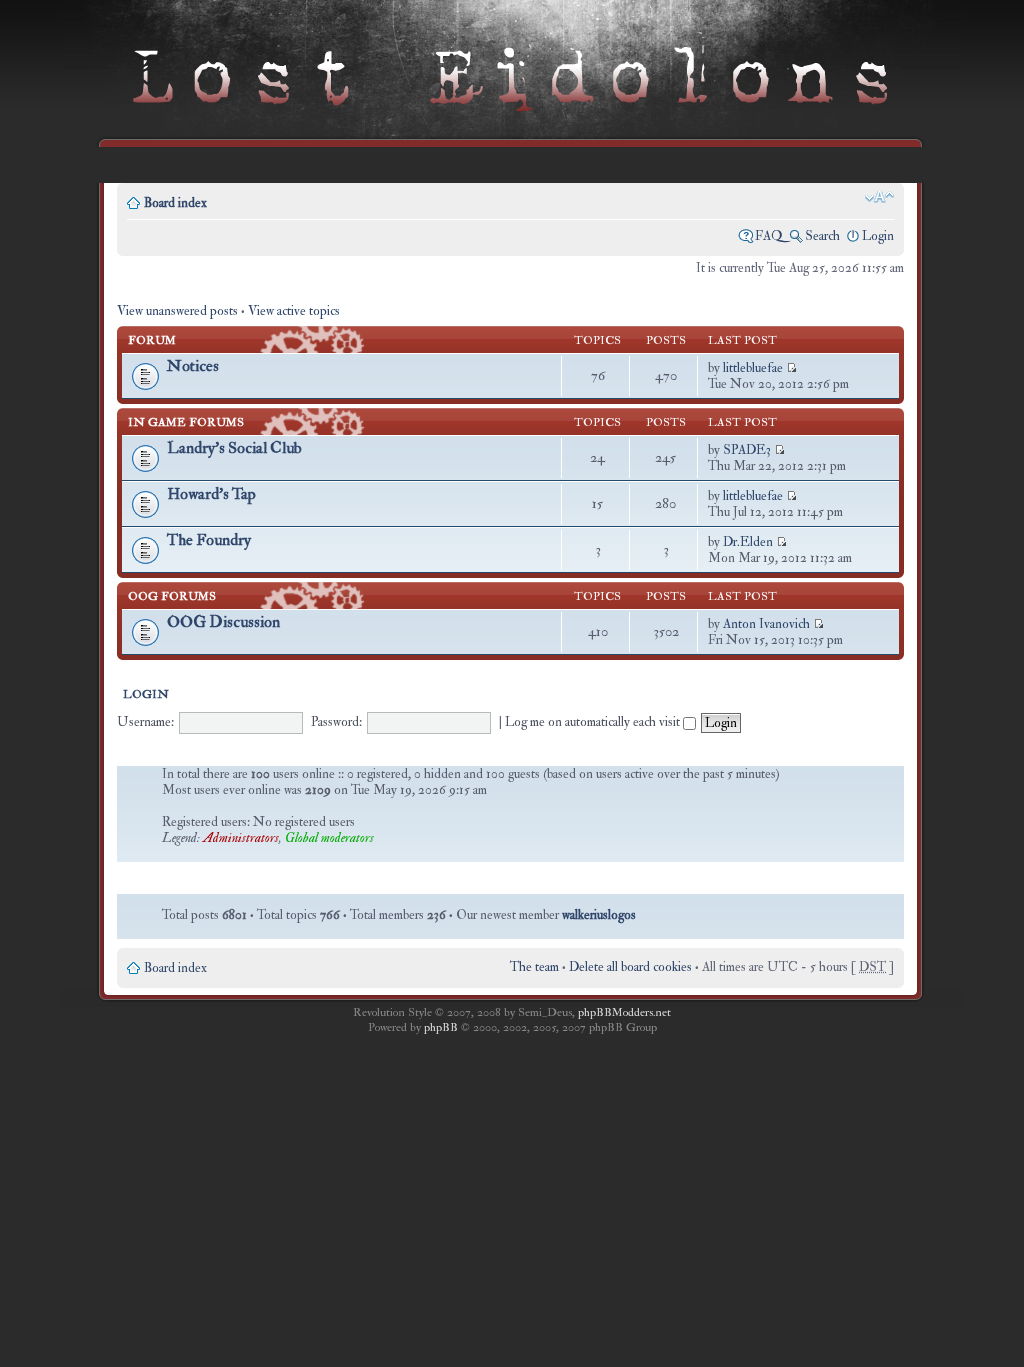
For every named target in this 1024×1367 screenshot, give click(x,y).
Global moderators (329, 838)
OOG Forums (172, 596)
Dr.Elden (748, 542)
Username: (145, 722)
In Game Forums (186, 422)
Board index (175, 203)
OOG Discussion (223, 622)
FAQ (769, 236)
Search (822, 236)
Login (878, 236)
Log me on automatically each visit (594, 722)
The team (534, 967)
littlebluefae (753, 368)
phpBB (441, 1027)
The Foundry (209, 540)
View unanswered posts (177, 311)
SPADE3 (747, 450)
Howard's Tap (211, 494)
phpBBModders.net (624, 1012)
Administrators (241, 838)
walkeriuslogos (599, 915)
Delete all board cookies (630, 967)
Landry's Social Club (234, 448)
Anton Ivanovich (766, 624)
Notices (193, 366)
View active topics (294, 311)
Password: (336, 722)
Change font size (879, 197)
